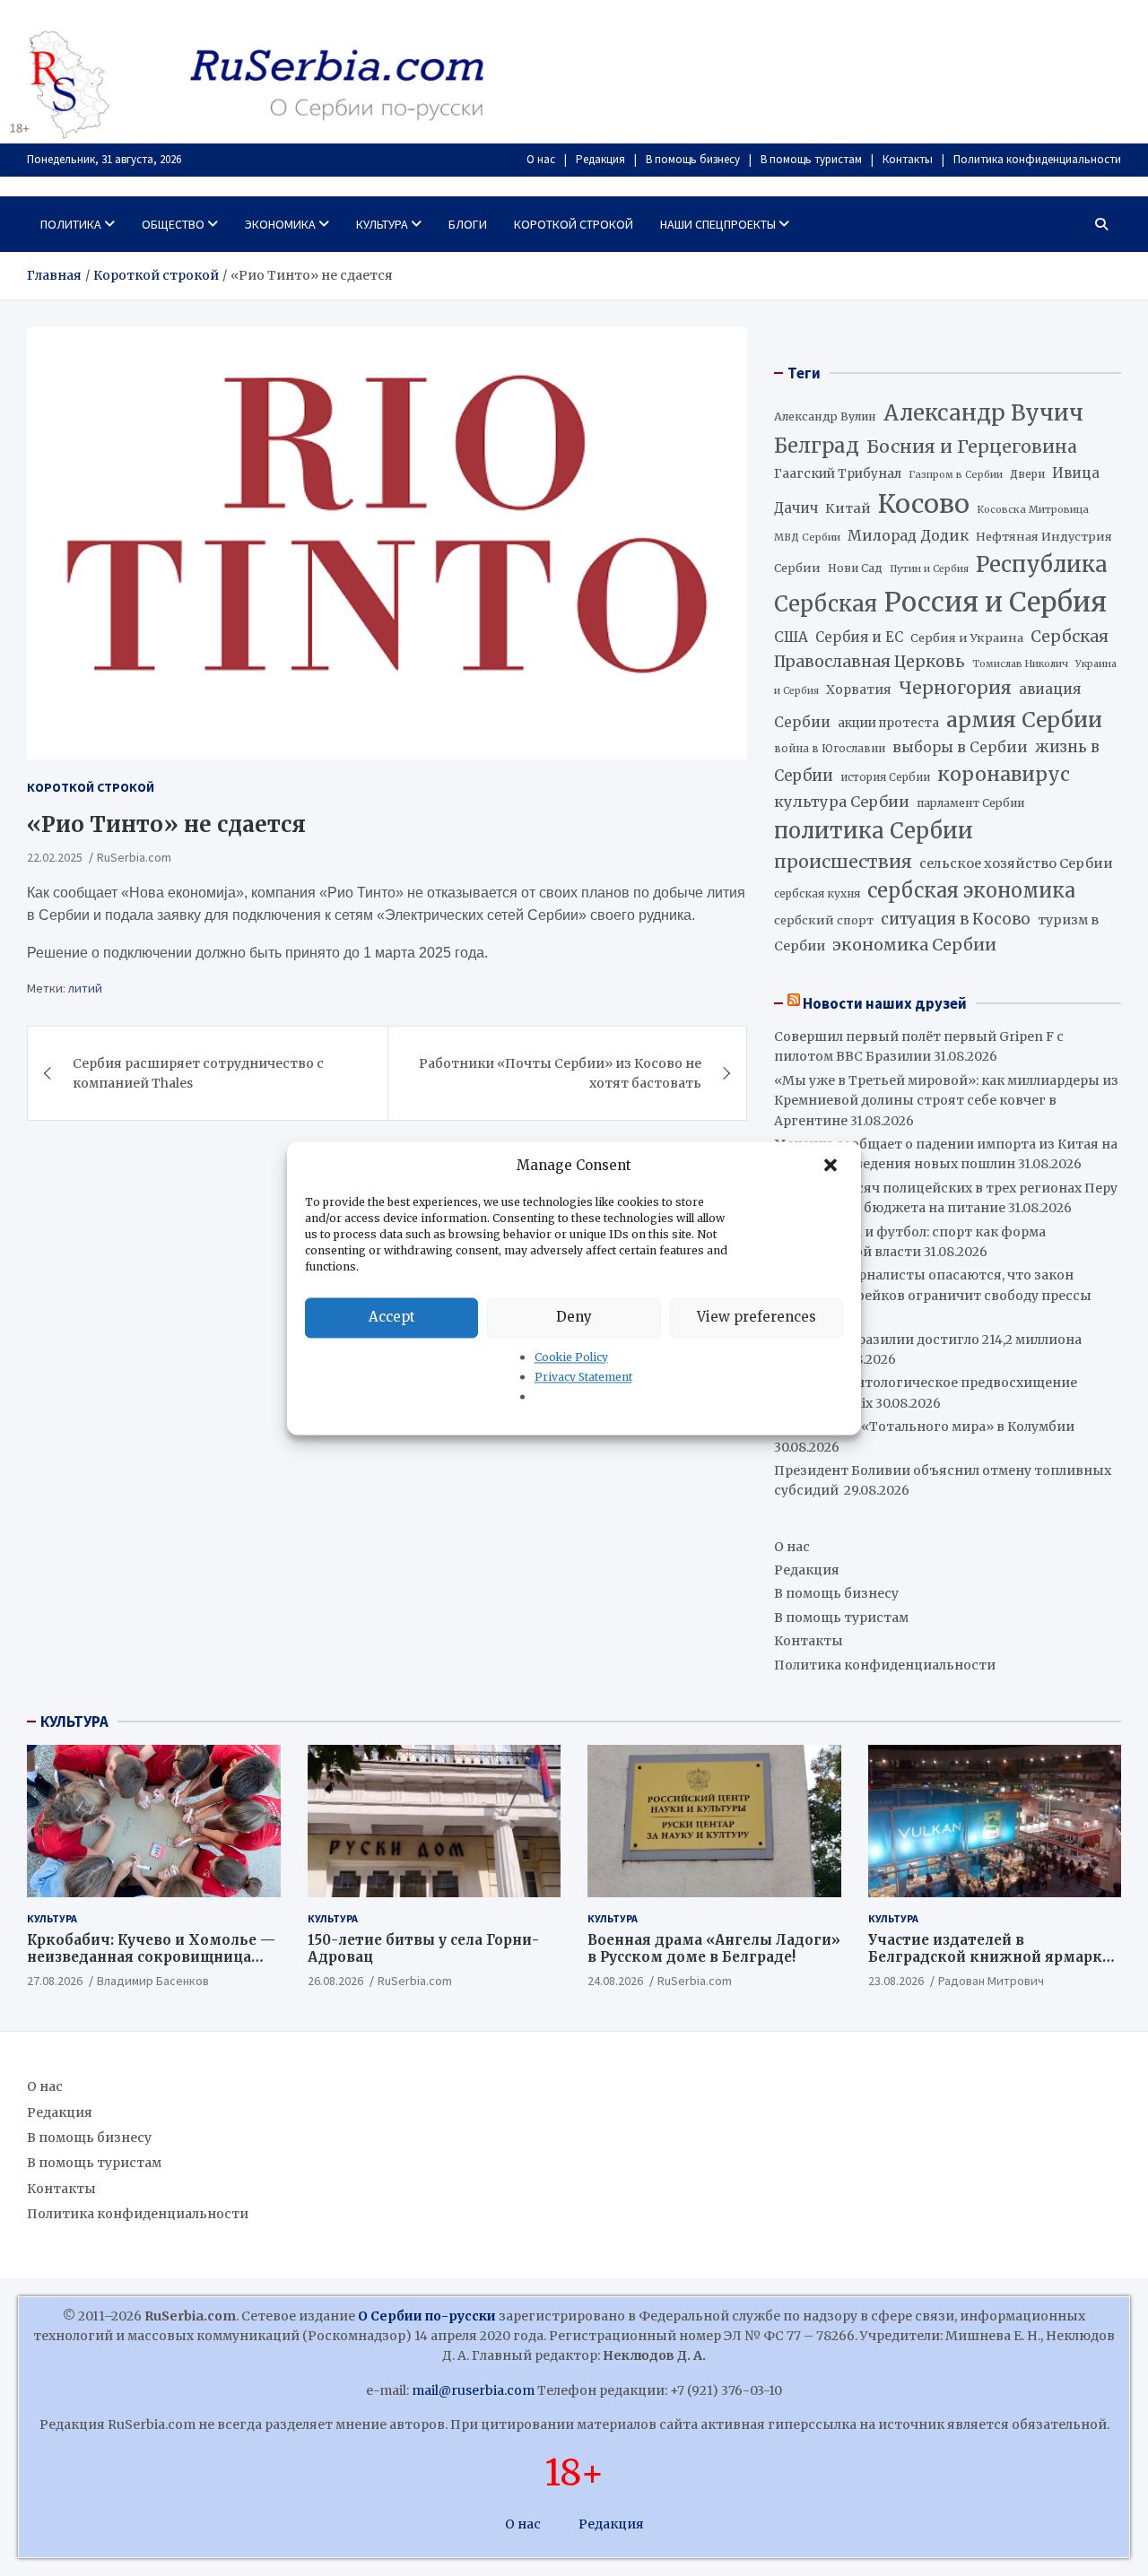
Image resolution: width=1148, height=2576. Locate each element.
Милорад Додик (908, 535)
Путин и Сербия (929, 569)
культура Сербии (842, 802)
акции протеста (888, 723)
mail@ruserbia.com (473, 2390)
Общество (173, 224)
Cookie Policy (571, 1357)
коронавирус (1004, 774)
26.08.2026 (335, 1981)
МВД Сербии (807, 537)
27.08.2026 (55, 1981)
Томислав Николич (1020, 664)
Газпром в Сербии (956, 474)
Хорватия (859, 690)
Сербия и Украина (967, 638)
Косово (924, 504)
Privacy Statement (583, 1377)
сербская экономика (971, 891)
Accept (392, 1317)
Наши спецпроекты (718, 224)
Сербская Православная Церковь (941, 649)
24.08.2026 (615, 1981)
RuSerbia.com (134, 857)
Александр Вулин (825, 416)
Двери (1027, 474)
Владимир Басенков (153, 1981)
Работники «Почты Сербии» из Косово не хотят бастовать (560, 1073)
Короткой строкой (574, 224)
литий (85, 988)
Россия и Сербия (996, 602)
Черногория (955, 688)
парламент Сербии (970, 803)
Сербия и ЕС (859, 637)
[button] (832, 1166)
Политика (71, 224)
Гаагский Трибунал (838, 474)
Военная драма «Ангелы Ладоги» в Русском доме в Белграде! (714, 1949)
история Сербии (885, 777)
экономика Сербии (914, 945)
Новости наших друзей (885, 1003)
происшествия (843, 862)
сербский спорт (824, 920)
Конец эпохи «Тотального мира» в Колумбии (924, 1427)
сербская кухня (817, 893)
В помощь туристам (811, 159)
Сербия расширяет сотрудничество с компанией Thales (198, 1073)
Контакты (908, 159)
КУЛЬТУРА (74, 1722)
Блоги (468, 224)
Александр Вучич (983, 413)
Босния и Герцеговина (972, 447)
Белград (817, 446)
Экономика (280, 224)
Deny (574, 1317)
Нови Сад (855, 568)
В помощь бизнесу (693, 159)
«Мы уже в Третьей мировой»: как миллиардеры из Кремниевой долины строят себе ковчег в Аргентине (946, 1101)
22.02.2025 (55, 857)
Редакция (600, 159)
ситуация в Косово (956, 919)
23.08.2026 (896, 1981)
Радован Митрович (991, 1981)
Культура (382, 224)
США (791, 637)
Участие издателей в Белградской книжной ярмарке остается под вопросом (989, 1957)
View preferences (757, 1317)
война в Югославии (830, 749)
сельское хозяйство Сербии (1016, 863)
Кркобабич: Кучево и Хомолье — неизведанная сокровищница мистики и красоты (151, 1957)
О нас (541, 159)
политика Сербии (874, 831)
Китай (848, 508)
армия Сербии (1024, 720)
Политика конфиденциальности (1037, 159)
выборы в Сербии (960, 747)
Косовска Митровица (1033, 509)
